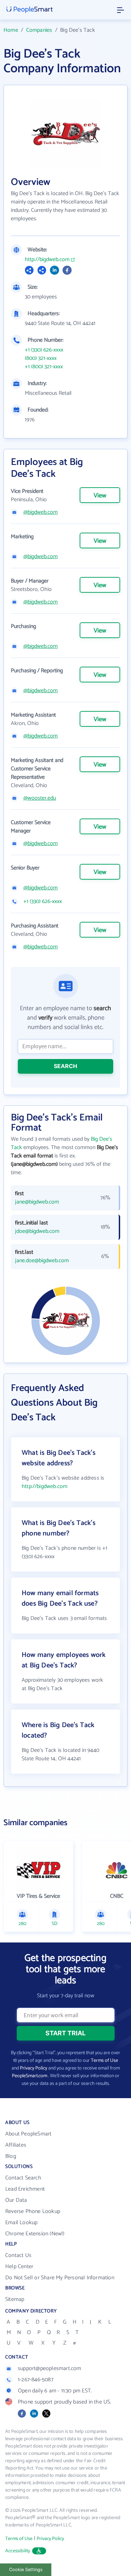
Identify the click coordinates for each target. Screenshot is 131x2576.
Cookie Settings (26, 2570)
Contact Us (18, 2255)
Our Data (16, 2200)
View (100, 496)
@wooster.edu (40, 798)
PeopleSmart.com (30, 2076)
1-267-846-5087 (36, 2380)
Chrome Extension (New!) (35, 2234)
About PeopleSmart (28, 2134)
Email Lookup (21, 2223)
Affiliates (16, 2145)
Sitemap (15, 2299)
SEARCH (65, 1066)
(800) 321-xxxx (41, 358)
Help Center (19, 2267)
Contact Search (23, 2178)
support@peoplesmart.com (50, 2368)
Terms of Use (104, 2061)
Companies (39, 30)
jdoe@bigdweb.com (37, 1231)
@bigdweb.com (41, 512)
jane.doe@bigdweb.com (42, 1261)
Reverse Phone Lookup (33, 2211)
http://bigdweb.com (47, 260)
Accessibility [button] (18, 2551)
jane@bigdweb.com (37, 1202)
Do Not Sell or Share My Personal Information (60, 2278)
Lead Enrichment (25, 2189)
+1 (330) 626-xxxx (44, 350)
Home (11, 30)
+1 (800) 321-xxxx (44, 367)
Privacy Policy (34, 2068)
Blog (11, 2156)
